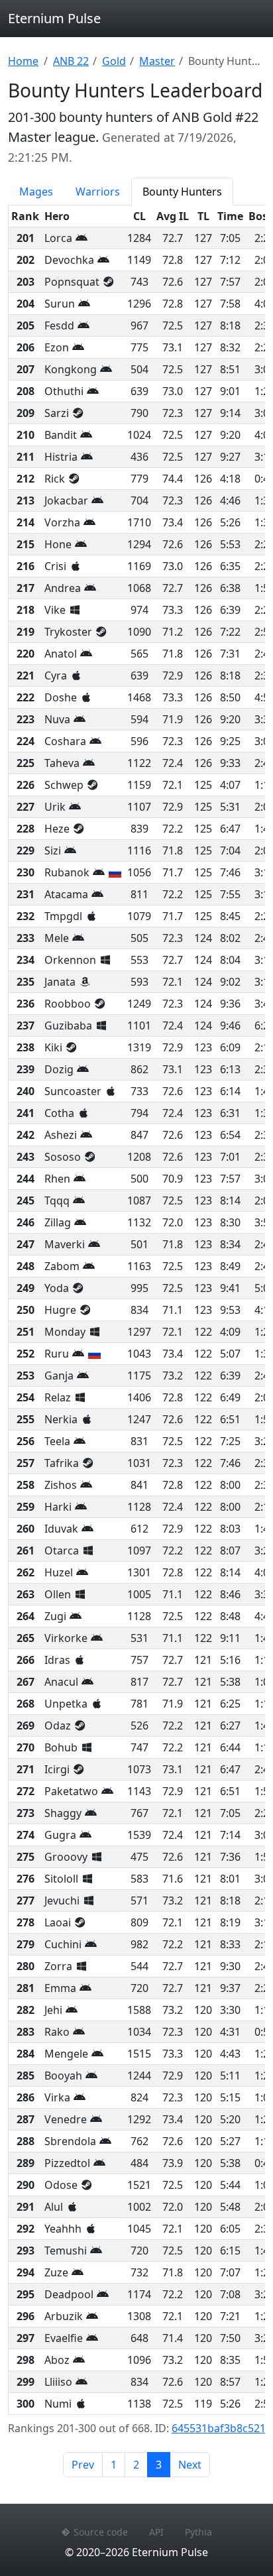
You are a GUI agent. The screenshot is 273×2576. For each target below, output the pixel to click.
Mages (36, 192)
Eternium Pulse (54, 18)
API (156, 2532)
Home (23, 61)
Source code (101, 2532)
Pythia (198, 2532)
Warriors (98, 192)
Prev (83, 2465)
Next (190, 2465)
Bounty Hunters (182, 192)
